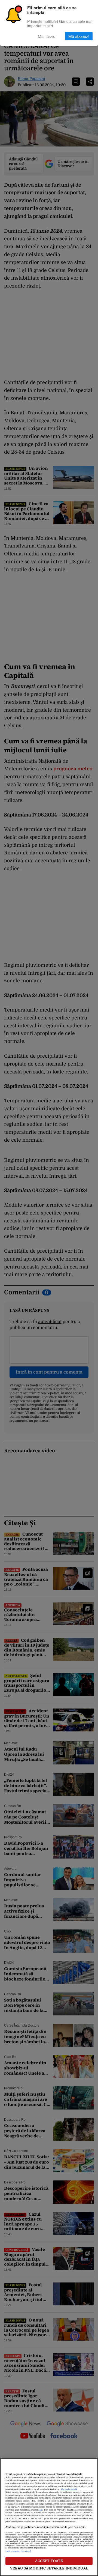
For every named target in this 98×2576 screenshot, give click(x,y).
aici (41, 2510)
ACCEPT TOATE (49, 2561)
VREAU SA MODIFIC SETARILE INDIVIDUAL (49, 2568)
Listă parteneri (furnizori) (18, 2551)
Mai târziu (47, 36)
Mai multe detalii (69, 2489)
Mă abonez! (79, 36)
